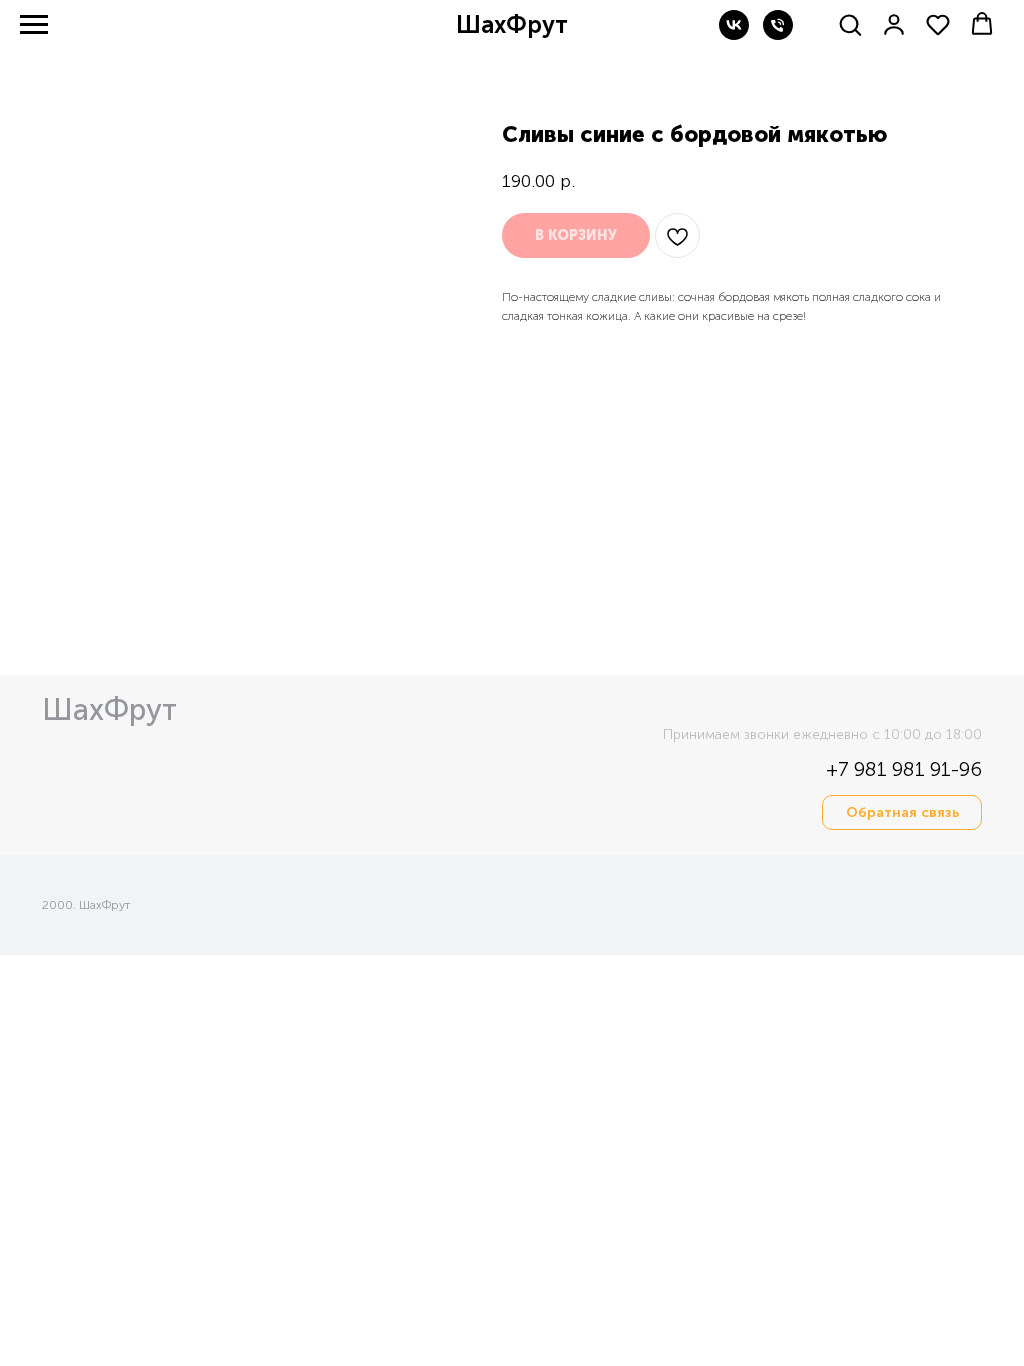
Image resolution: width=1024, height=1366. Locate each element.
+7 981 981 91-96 (904, 769)
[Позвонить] (778, 34)
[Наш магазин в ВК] (734, 34)
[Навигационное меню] (34, 25)
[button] (850, 24)
